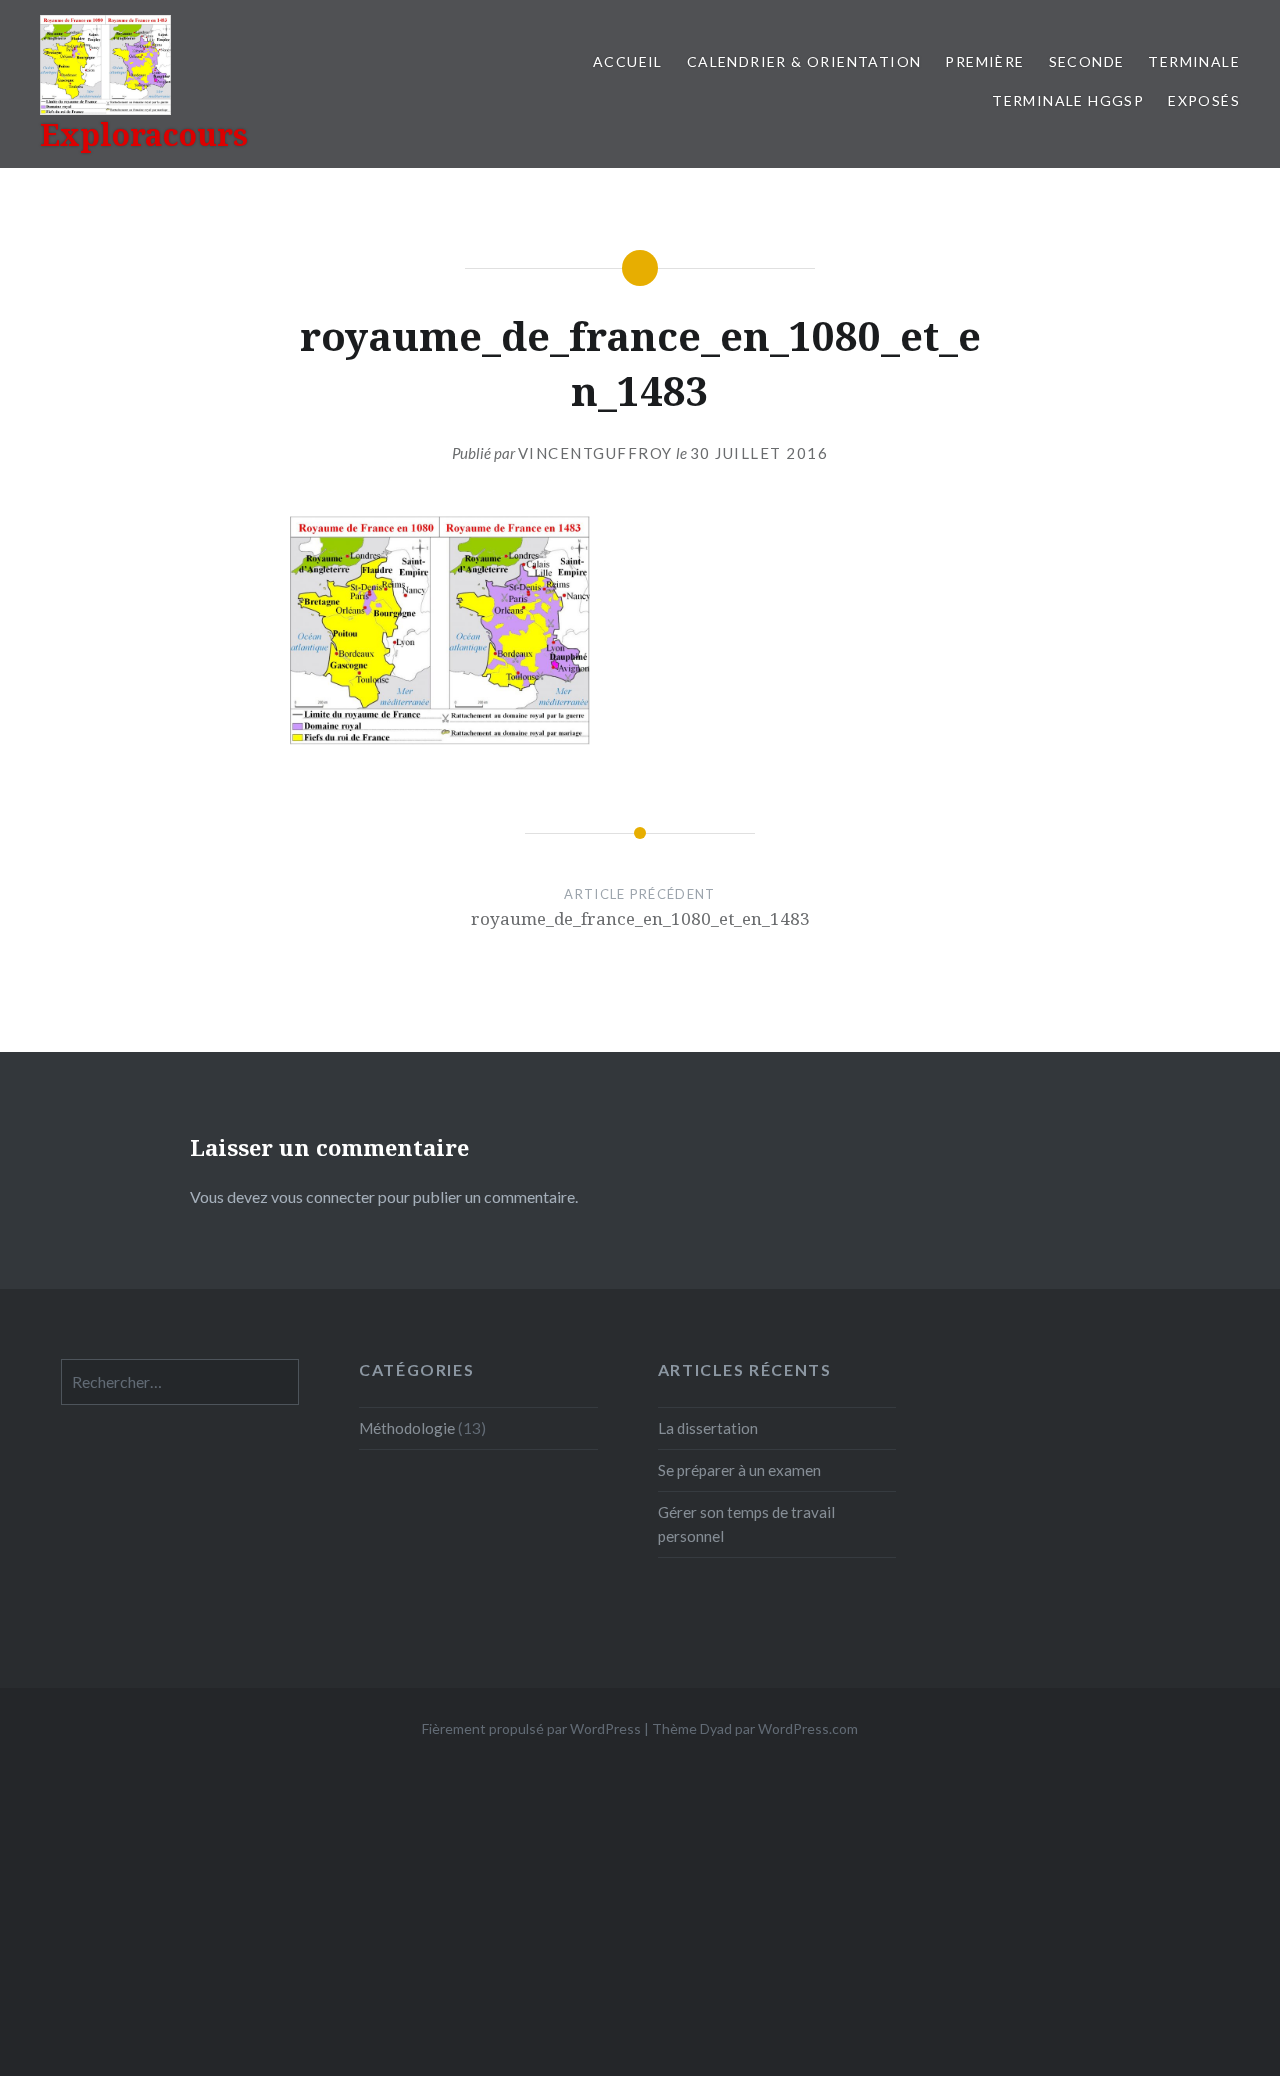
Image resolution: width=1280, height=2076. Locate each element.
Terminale (1194, 61)
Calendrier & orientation (804, 61)
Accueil (628, 61)
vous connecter (323, 1196)
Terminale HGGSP (1068, 100)
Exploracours (144, 134)
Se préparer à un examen (739, 1470)
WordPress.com (808, 1728)
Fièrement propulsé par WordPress (531, 1728)
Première (984, 61)
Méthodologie (407, 1428)
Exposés (1204, 100)
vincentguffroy (595, 453)
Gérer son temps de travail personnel (746, 1524)
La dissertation (708, 1428)
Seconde (1087, 61)
